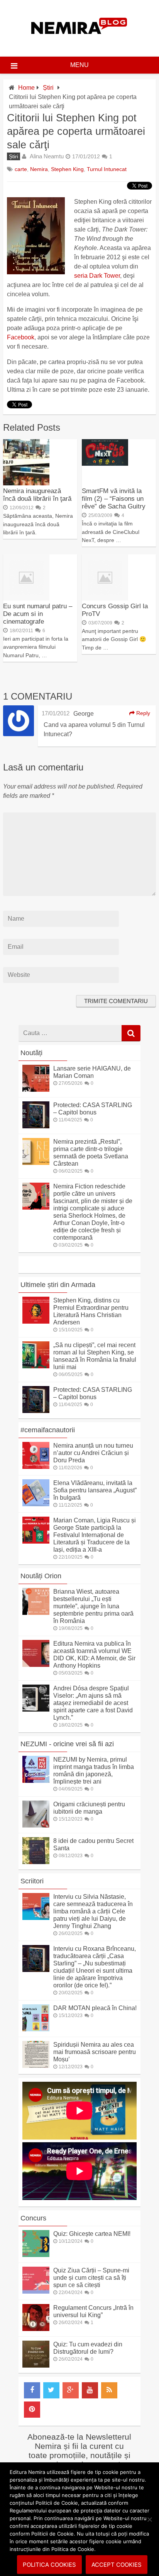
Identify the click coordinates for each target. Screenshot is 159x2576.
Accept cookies (117, 2565)
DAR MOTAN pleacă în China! (95, 2008)
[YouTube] (90, 2390)
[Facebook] (32, 2390)
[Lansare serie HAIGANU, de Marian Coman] (36, 1090)
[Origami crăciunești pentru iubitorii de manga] (36, 1825)
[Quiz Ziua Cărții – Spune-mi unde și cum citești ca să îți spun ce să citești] (36, 2292)
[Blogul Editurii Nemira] (79, 42)
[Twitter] (51, 2390)
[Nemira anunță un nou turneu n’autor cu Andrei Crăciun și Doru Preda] (36, 1467)
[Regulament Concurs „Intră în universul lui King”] (36, 2329)
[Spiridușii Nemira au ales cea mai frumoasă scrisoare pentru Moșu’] (36, 2066)
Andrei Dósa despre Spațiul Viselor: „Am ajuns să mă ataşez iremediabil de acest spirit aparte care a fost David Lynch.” (93, 1703)
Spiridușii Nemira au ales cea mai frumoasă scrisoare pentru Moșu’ (95, 2052)
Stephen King (67, 169)
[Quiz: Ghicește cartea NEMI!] (36, 2255)
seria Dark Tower (97, 276)
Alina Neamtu (47, 156)
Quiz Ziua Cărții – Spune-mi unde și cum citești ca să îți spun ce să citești (91, 2278)
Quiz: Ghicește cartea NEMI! (92, 2234)
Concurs (33, 2218)
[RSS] (109, 2390)
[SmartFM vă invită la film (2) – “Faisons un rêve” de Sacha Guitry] (105, 464)
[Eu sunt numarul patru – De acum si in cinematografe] (26, 598)
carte (21, 169)
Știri (48, 88)
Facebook (21, 337)
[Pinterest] (32, 2410)
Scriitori (32, 1881)
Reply (142, 713)
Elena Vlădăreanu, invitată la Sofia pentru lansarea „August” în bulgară (95, 1490)
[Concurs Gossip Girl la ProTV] (105, 598)
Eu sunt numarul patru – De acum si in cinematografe (38, 614)
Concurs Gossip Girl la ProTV (115, 610)
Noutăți (31, 1053)
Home (26, 88)
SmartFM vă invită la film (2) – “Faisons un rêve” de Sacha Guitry (114, 499)
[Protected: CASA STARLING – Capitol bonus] (36, 1126)
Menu (79, 65)
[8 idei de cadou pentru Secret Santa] (36, 1862)
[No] (149, 2519)
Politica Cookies (49, 2565)
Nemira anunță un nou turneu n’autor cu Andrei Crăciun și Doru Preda (93, 1453)
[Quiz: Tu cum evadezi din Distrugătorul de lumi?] (36, 2365)
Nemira (39, 169)
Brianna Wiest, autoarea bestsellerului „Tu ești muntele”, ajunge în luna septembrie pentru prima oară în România (93, 1606)
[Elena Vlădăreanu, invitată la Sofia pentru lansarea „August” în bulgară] (36, 1504)
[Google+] (71, 2390)
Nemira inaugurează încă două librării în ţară (37, 495)
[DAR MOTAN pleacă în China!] (36, 2029)
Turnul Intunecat (107, 169)
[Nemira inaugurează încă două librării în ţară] (26, 483)
